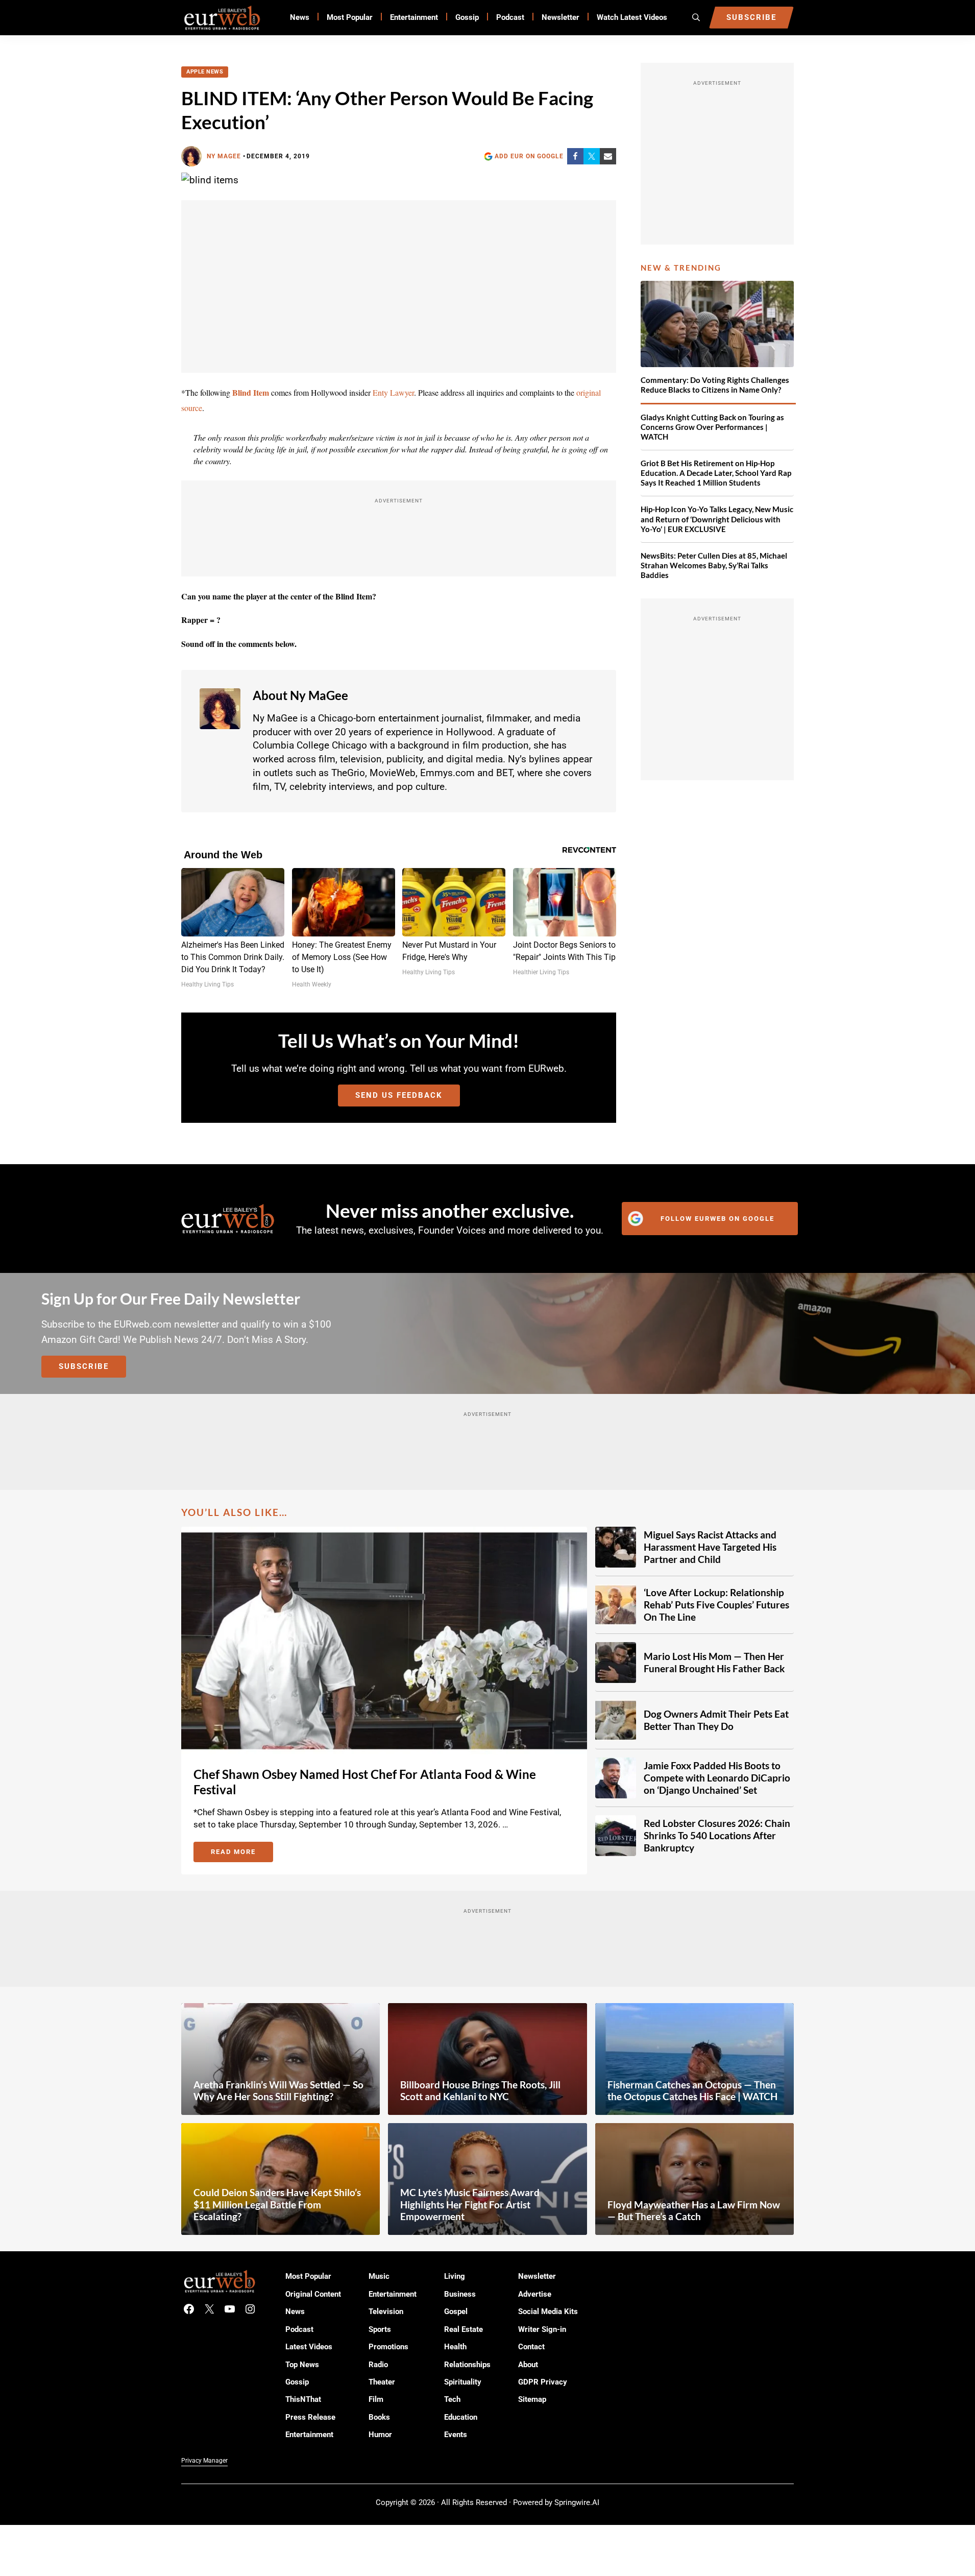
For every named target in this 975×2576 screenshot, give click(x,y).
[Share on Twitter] (592, 156)
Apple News (205, 72)
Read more (242, 1853)
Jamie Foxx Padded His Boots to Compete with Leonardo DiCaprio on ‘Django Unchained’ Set (717, 1778)
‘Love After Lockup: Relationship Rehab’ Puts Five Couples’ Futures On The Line (716, 1605)
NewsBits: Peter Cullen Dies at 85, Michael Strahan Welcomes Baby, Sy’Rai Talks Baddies (714, 565)
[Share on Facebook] (575, 156)
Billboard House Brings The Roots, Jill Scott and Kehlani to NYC (480, 2091)
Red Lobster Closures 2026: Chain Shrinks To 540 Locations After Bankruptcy (717, 1835)
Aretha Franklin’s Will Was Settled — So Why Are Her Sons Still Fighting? (278, 2091)
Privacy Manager (204, 2461)
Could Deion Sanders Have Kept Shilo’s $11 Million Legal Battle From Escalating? (277, 2205)
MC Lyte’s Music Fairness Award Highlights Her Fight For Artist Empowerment (470, 2205)
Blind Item (251, 392)
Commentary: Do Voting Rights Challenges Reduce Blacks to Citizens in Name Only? (715, 385)
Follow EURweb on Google (717, 1219)
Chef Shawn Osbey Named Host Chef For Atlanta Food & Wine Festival (365, 1782)
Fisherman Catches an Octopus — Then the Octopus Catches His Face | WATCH (692, 2091)
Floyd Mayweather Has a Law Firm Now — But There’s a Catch (694, 2211)
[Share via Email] (608, 156)
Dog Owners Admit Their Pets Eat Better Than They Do (716, 1720)
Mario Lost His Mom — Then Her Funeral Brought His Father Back (714, 1662)
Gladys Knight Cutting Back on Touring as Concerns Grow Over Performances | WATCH (712, 427)
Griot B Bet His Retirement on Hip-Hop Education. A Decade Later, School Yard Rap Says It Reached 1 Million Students (716, 473)
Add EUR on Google (529, 156)
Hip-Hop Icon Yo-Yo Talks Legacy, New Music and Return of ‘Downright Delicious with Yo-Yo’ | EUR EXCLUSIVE (717, 519)
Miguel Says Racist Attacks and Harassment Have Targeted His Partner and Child (710, 1547)
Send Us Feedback (399, 1095)
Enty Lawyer (393, 392)
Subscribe (84, 1366)
